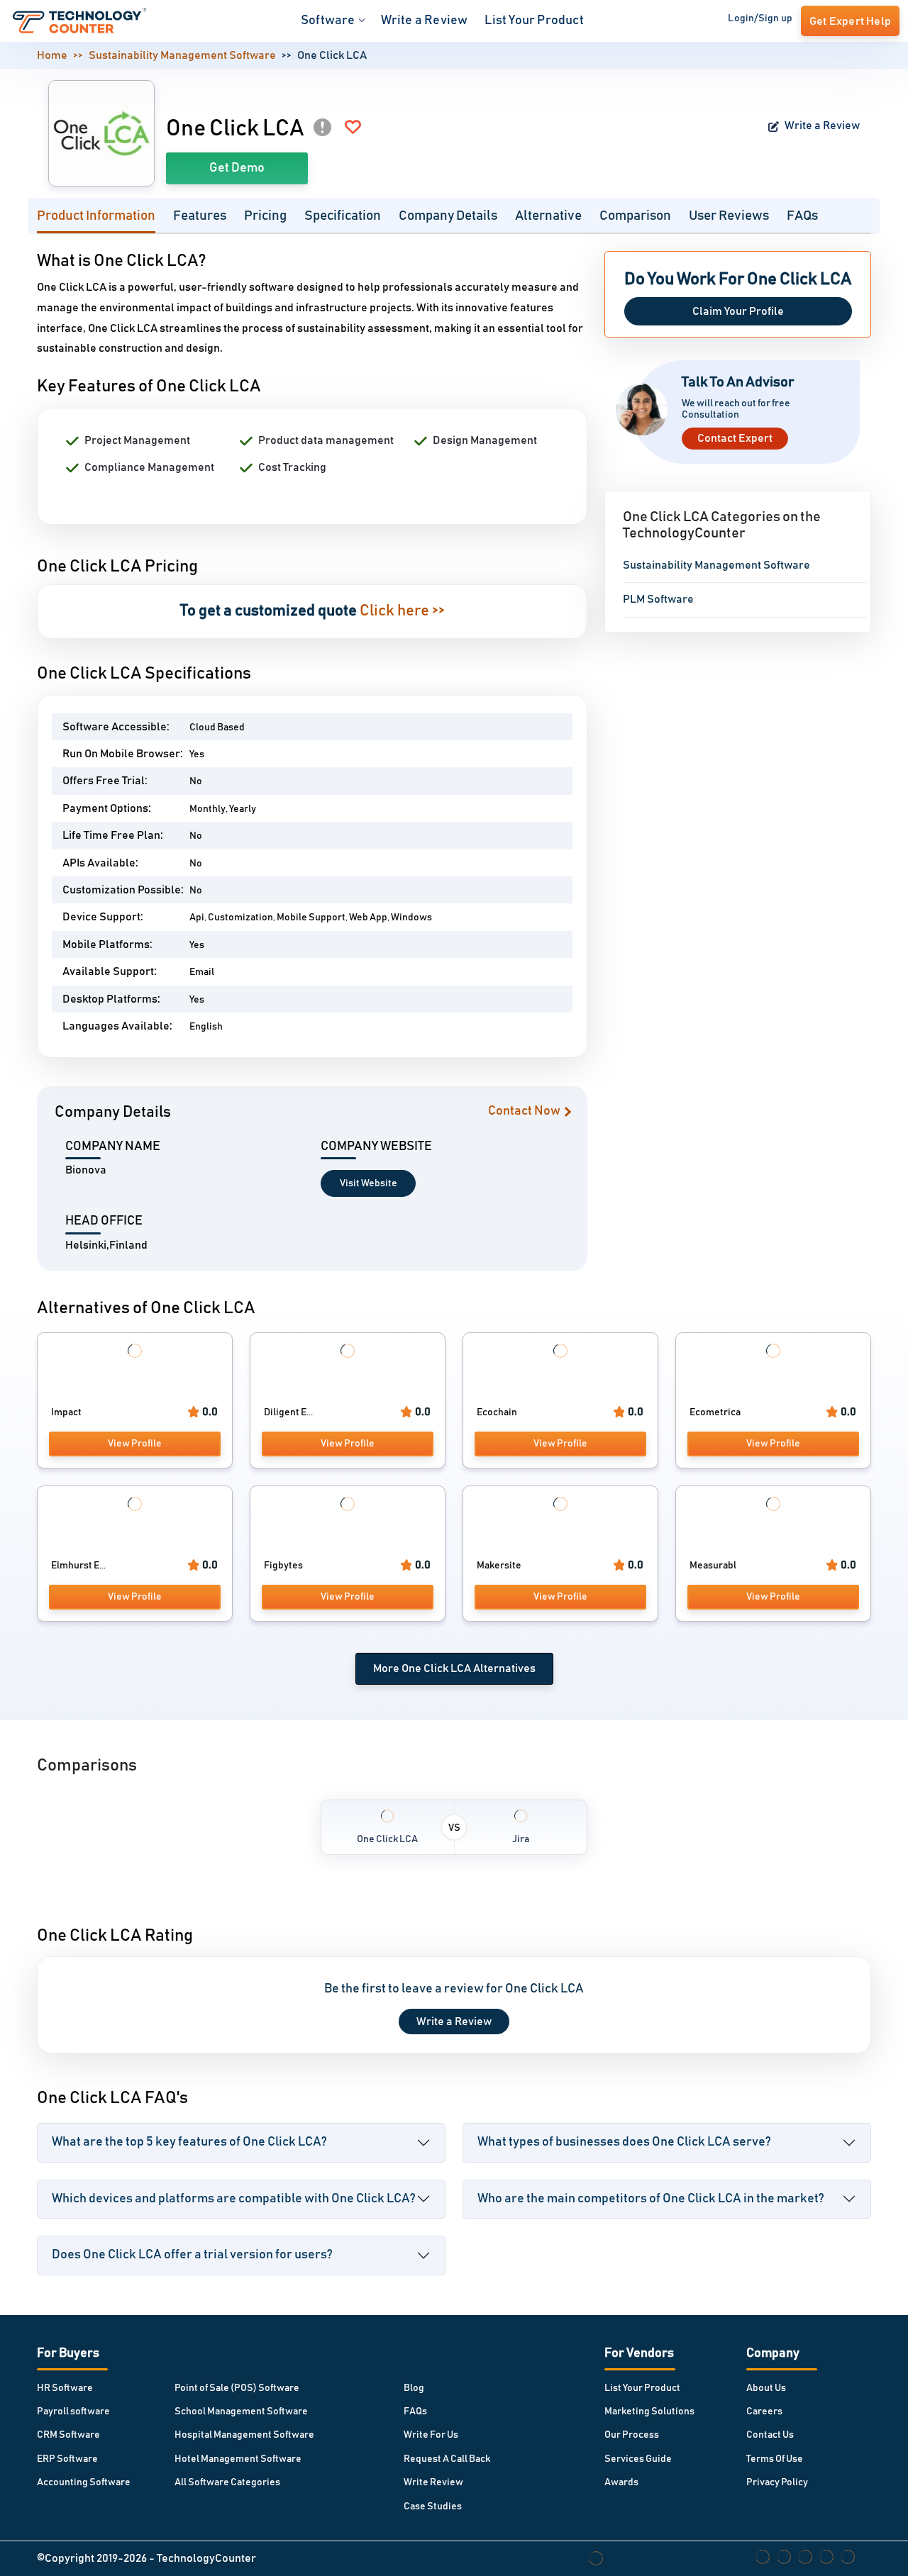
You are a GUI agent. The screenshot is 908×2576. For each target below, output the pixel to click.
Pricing (265, 216)
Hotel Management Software (238, 2459)
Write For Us (431, 2435)
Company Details (448, 216)
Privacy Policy (777, 2482)
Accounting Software (84, 2482)
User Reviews (729, 216)
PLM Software (658, 599)
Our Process (632, 2435)
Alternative (548, 216)
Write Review (433, 2482)
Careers (764, 2411)
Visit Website (369, 1183)
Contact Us (770, 2435)
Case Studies (433, 2507)
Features (200, 216)
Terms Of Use (775, 2459)
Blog (414, 2388)
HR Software (65, 2388)
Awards (621, 2482)
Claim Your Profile (738, 311)
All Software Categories (227, 2482)
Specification (343, 216)
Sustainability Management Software (182, 55)
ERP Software (67, 2459)
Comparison (635, 216)
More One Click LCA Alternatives (454, 1668)
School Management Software (241, 2411)
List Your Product (534, 21)
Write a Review (425, 21)
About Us (766, 2388)
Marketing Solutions (649, 2411)
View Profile (135, 1444)
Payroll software (73, 2411)
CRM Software (68, 2435)
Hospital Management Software (244, 2435)
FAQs (802, 216)
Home (52, 55)
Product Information (96, 216)
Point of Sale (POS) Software (237, 2388)
